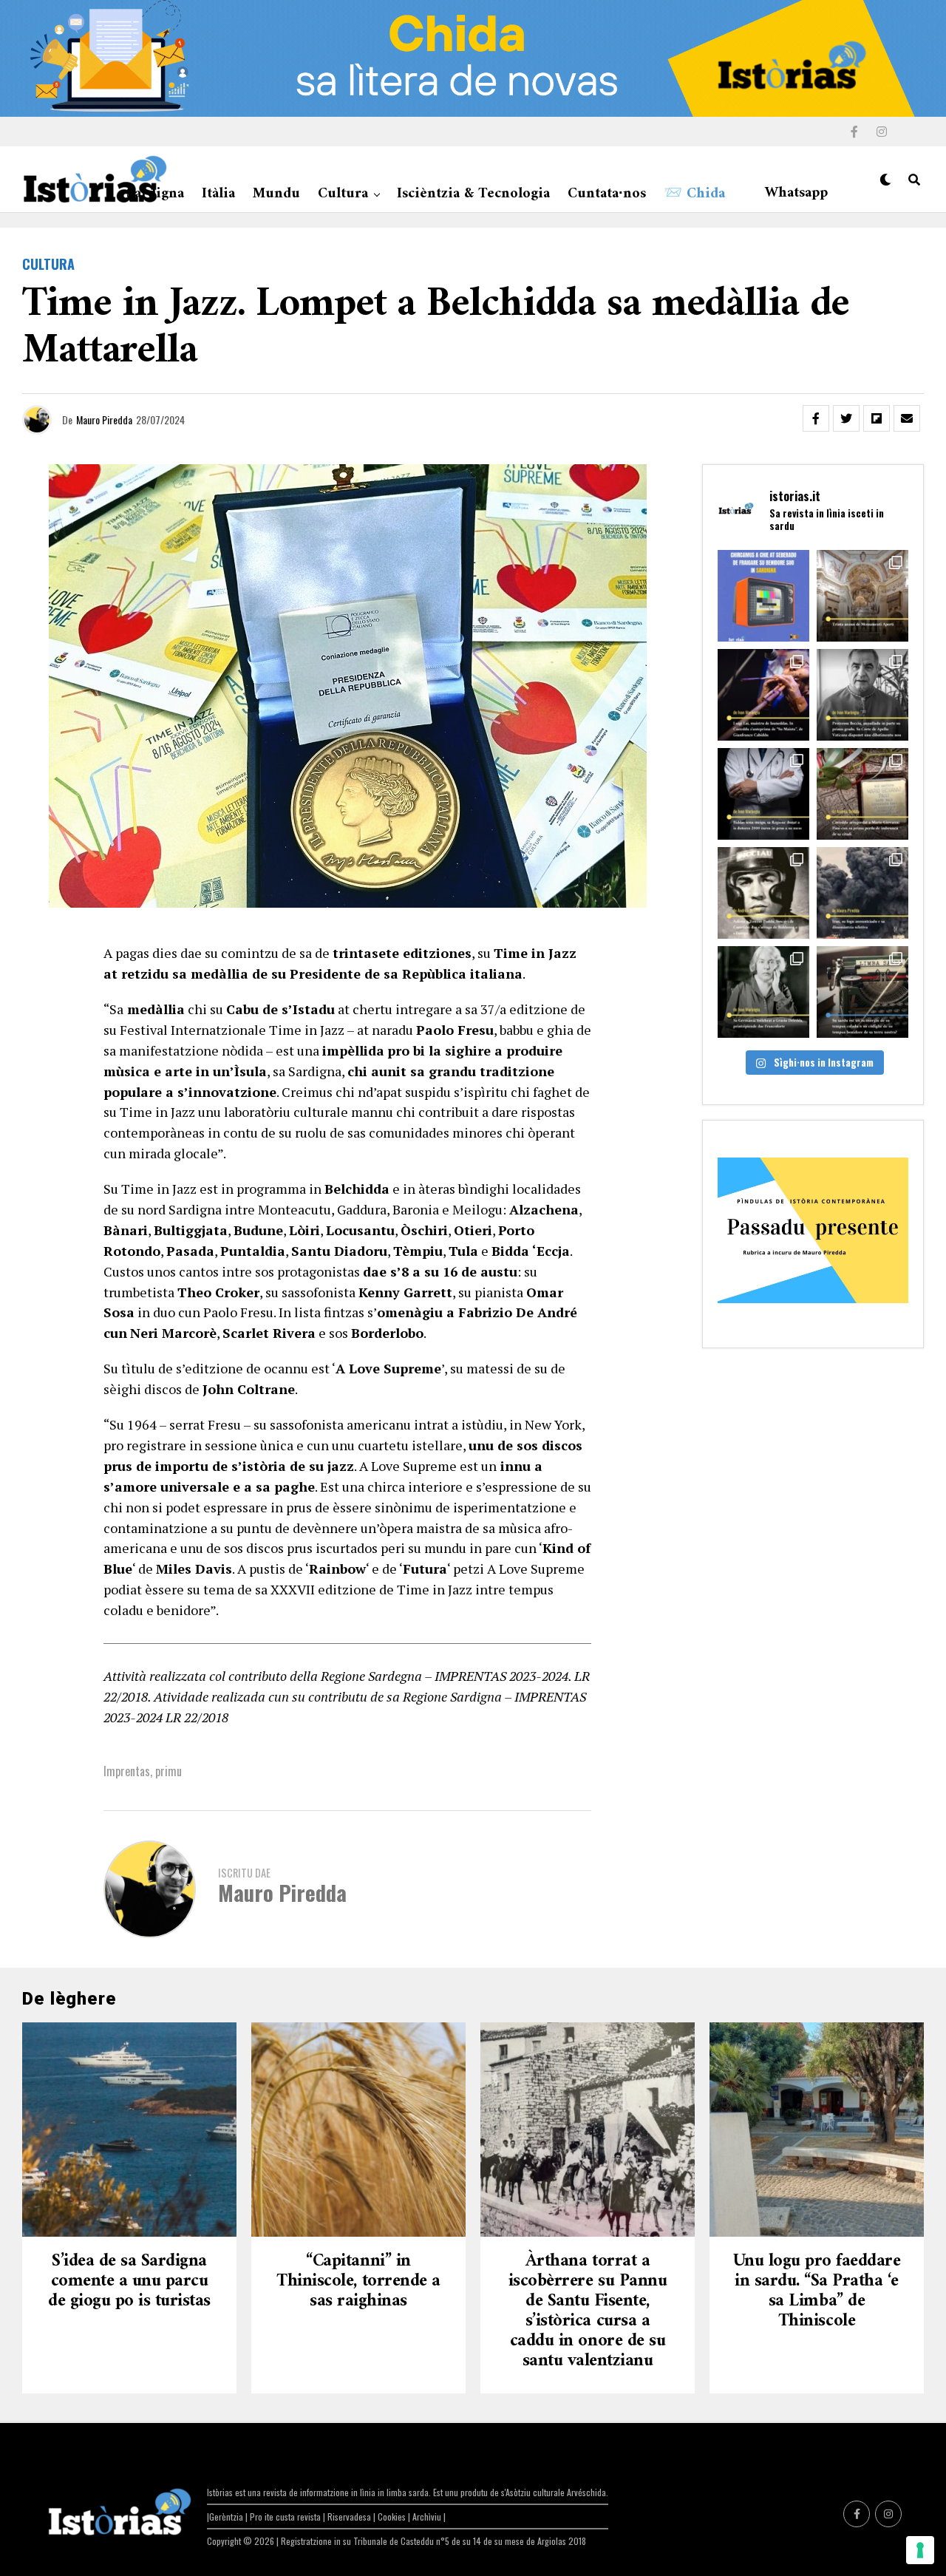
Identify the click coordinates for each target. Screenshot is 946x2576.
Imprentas (127, 1771)
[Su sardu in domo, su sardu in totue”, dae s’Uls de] (862, 992)
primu (169, 1771)
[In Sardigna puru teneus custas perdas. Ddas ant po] (862, 794)
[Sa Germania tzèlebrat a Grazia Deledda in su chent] (763, 992)
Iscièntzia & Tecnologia (473, 194)
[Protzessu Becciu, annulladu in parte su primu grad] (862, 695)
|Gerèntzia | (228, 2516)
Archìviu (428, 2516)
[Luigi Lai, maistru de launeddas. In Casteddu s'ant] (763, 695)
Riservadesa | (353, 2516)
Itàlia (218, 194)
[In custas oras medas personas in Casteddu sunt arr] (763, 893)
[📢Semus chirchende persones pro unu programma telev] (763, 596)
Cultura (343, 194)
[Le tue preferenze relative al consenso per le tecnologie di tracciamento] (920, 2550)
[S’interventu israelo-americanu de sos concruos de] (862, 893)
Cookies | (395, 2516)
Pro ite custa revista (285, 2516)
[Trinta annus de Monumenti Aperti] (862, 596)
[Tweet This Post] (846, 418)
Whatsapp (796, 193)
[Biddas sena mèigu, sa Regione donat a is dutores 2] (763, 794)
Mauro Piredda (104, 419)
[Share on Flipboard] (877, 418)
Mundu (276, 194)
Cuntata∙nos (607, 194)
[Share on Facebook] (816, 418)
